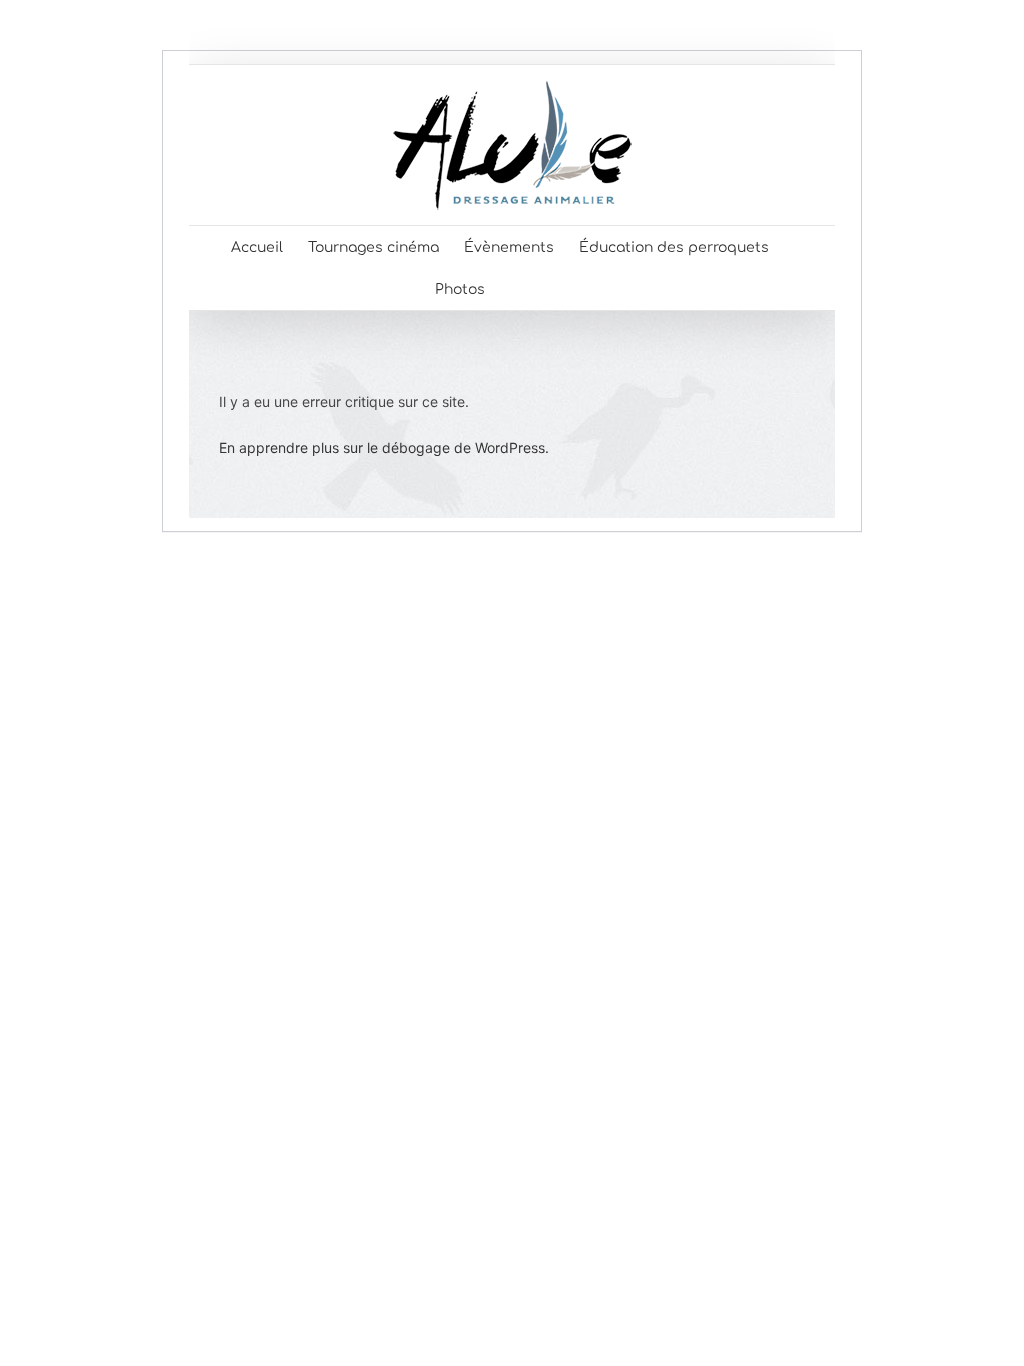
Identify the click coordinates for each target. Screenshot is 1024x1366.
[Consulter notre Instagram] (557, 289)
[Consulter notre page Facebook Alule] (517, 289)
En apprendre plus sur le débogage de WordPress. (384, 447)
